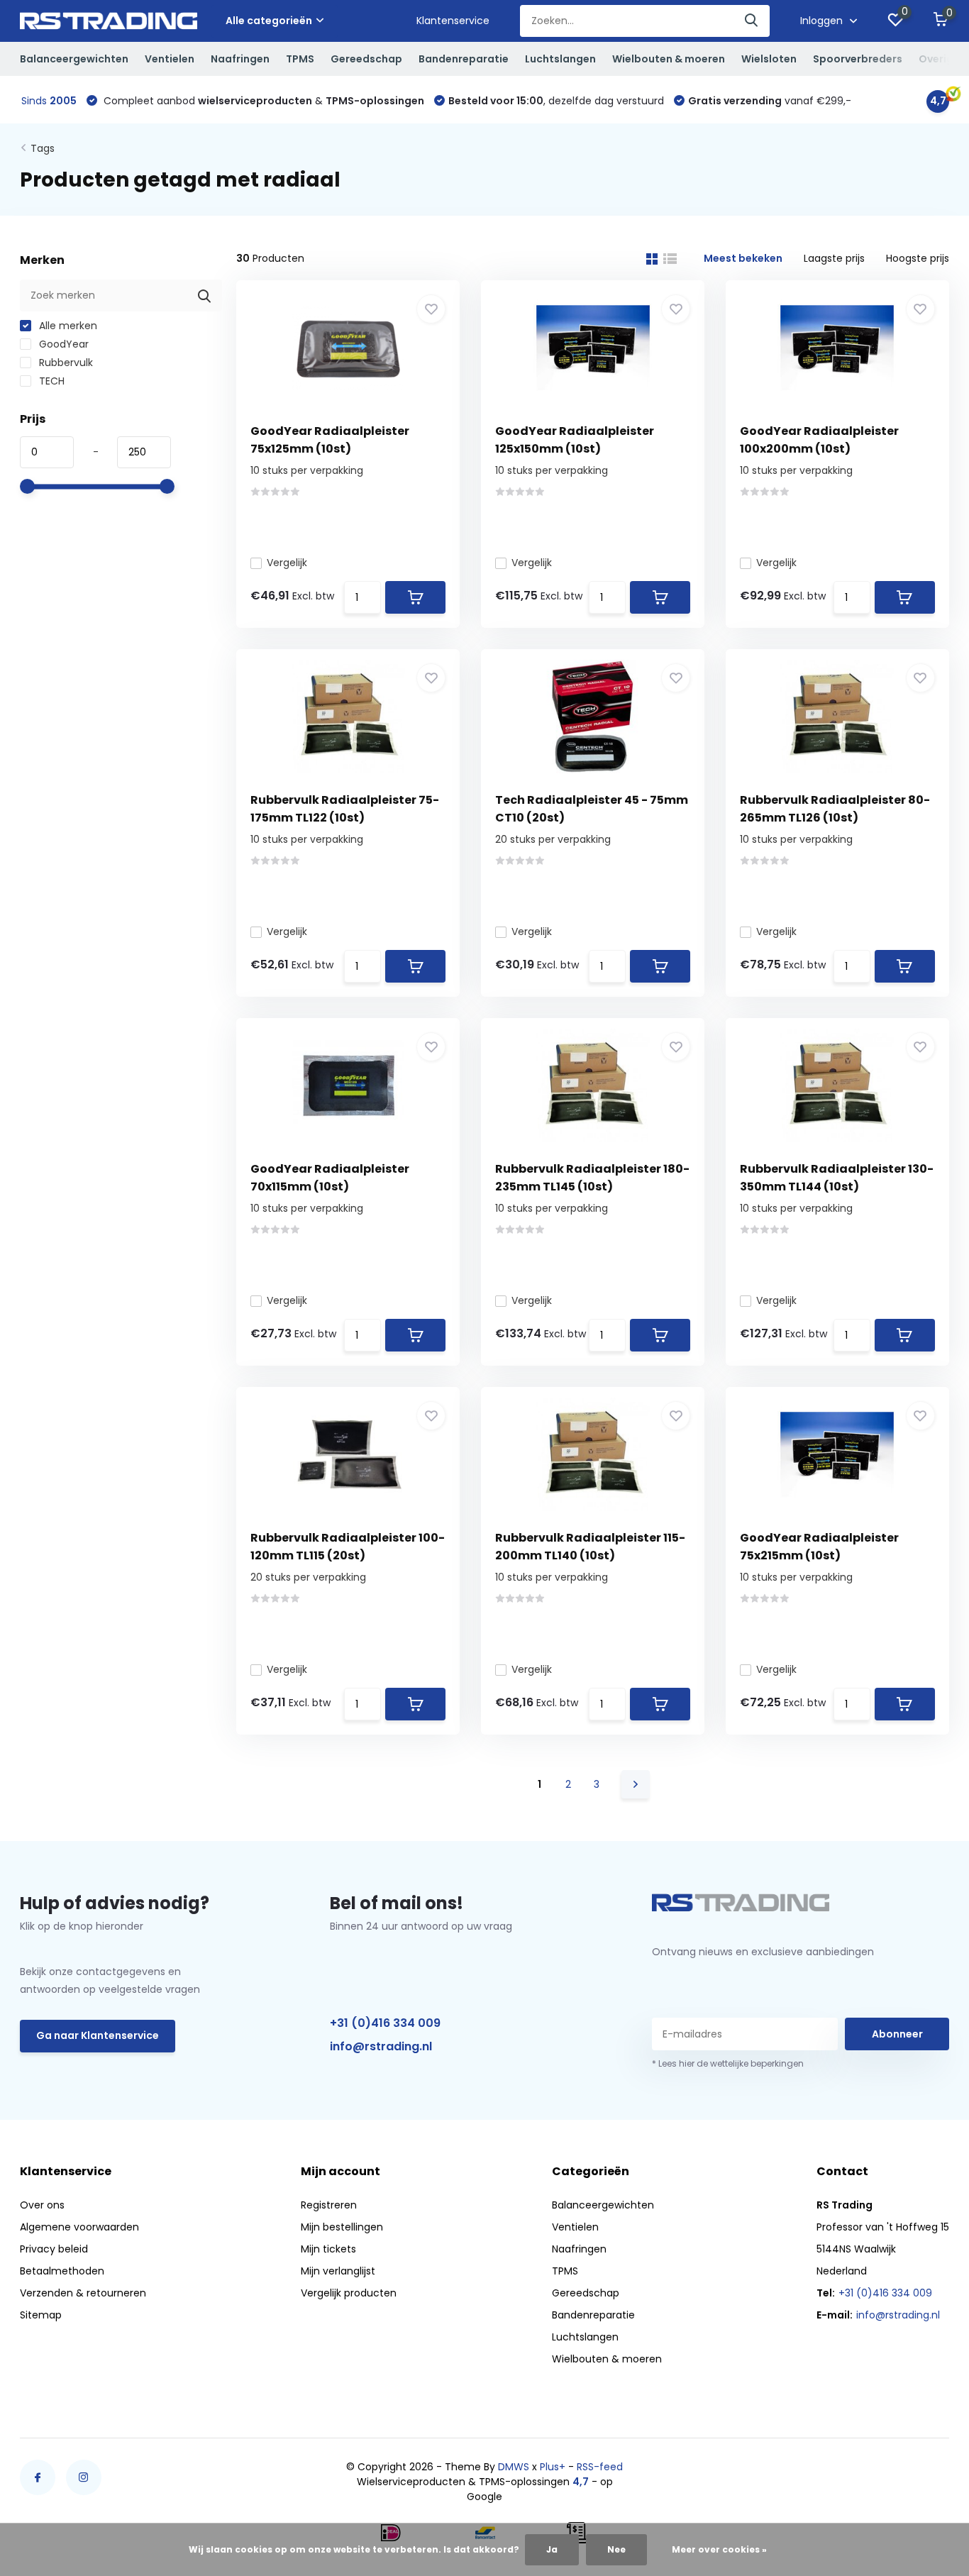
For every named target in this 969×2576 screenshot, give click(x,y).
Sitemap (41, 2315)
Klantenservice (453, 21)
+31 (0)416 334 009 (385, 2023)
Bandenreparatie (464, 59)
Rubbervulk (65, 363)
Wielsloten (769, 59)
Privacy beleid (54, 2249)
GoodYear (62, 344)
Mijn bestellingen (342, 2227)
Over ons (42, 2205)
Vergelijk (287, 563)
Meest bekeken (743, 258)
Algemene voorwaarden (79, 2227)
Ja (552, 2549)
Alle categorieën (269, 21)
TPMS (300, 59)
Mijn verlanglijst (338, 2271)
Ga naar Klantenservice (98, 2035)
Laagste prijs (834, 258)
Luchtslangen (560, 59)
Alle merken (67, 326)
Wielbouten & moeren (669, 59)
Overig (936, 59)
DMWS (514, 2467)
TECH (50, 381)
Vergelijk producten (349, 2293)
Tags (43, 148)
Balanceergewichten (74, 59)
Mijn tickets (328, 2249)
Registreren (329, 2205)
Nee (616, 2549)
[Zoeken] (752, 21)
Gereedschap (366, 59)
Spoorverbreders (858, 59)
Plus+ (553, 2467)
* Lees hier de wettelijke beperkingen (728, 2063)
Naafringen (240, 59)
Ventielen (170, 59)
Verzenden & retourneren (83, 2293)
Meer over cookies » (719, 2549)
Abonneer (897, 2034)
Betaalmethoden (62, 2271)
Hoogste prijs (918, 258)
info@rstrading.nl (381, 2046)
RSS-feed (600, 2467)
